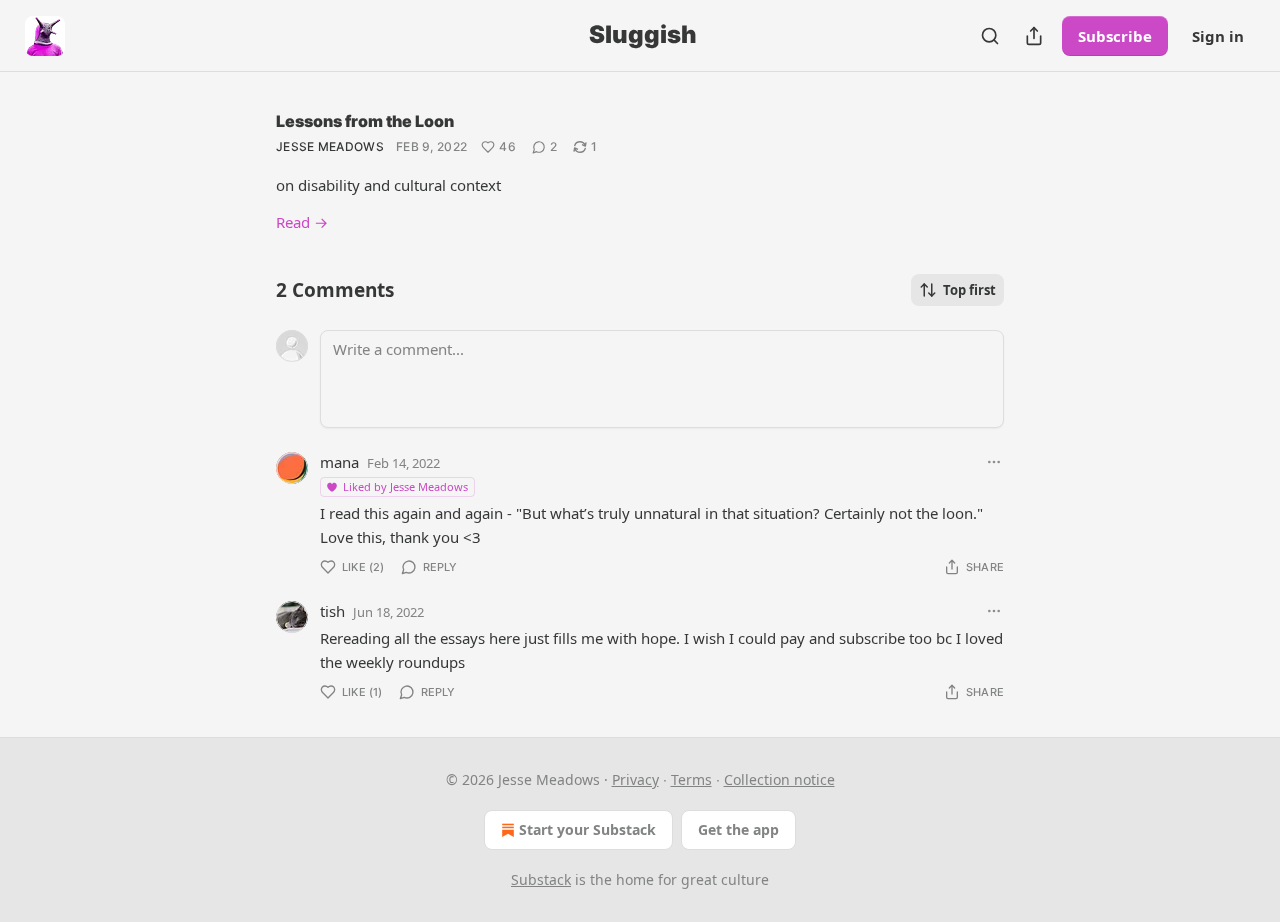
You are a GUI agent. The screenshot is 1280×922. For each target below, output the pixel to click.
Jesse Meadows (330, 146)
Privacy (635, 779)
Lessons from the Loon (365, 121)
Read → (302, 222)
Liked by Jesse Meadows (405, 486)
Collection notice (779, 779)
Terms (691, 779)
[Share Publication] (1034, 36)
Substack (541, 879)
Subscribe (1115, 36)
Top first (969, 290)
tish (332, 611)
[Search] (990, 36)
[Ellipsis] (994, 462)
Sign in (1218, 36)
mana (339, 462)
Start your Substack (587, 829)
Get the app (738, 829)
